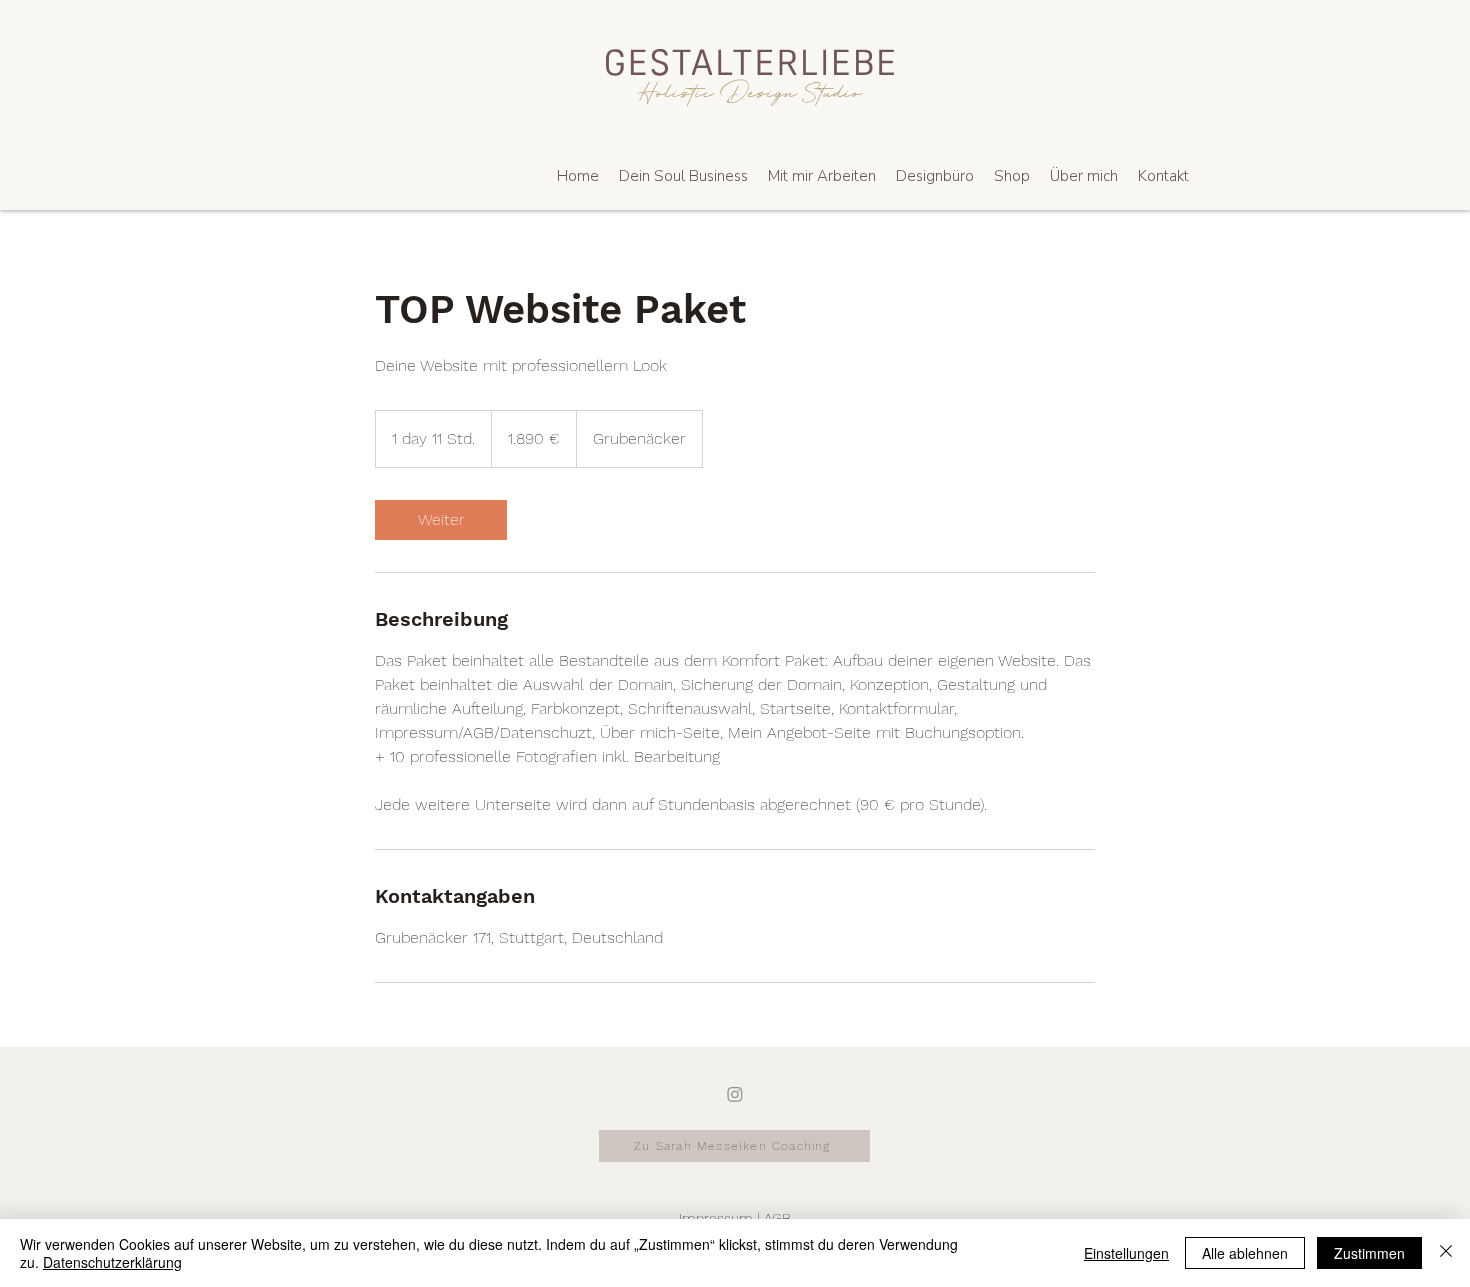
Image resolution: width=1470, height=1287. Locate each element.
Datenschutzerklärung (112, 1262)
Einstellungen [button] (1126, 1253)
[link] (441, 520)
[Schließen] (1446, 1253)
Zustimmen (1369, 1253)
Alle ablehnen (1245, 1253)
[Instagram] (735, 1094)
